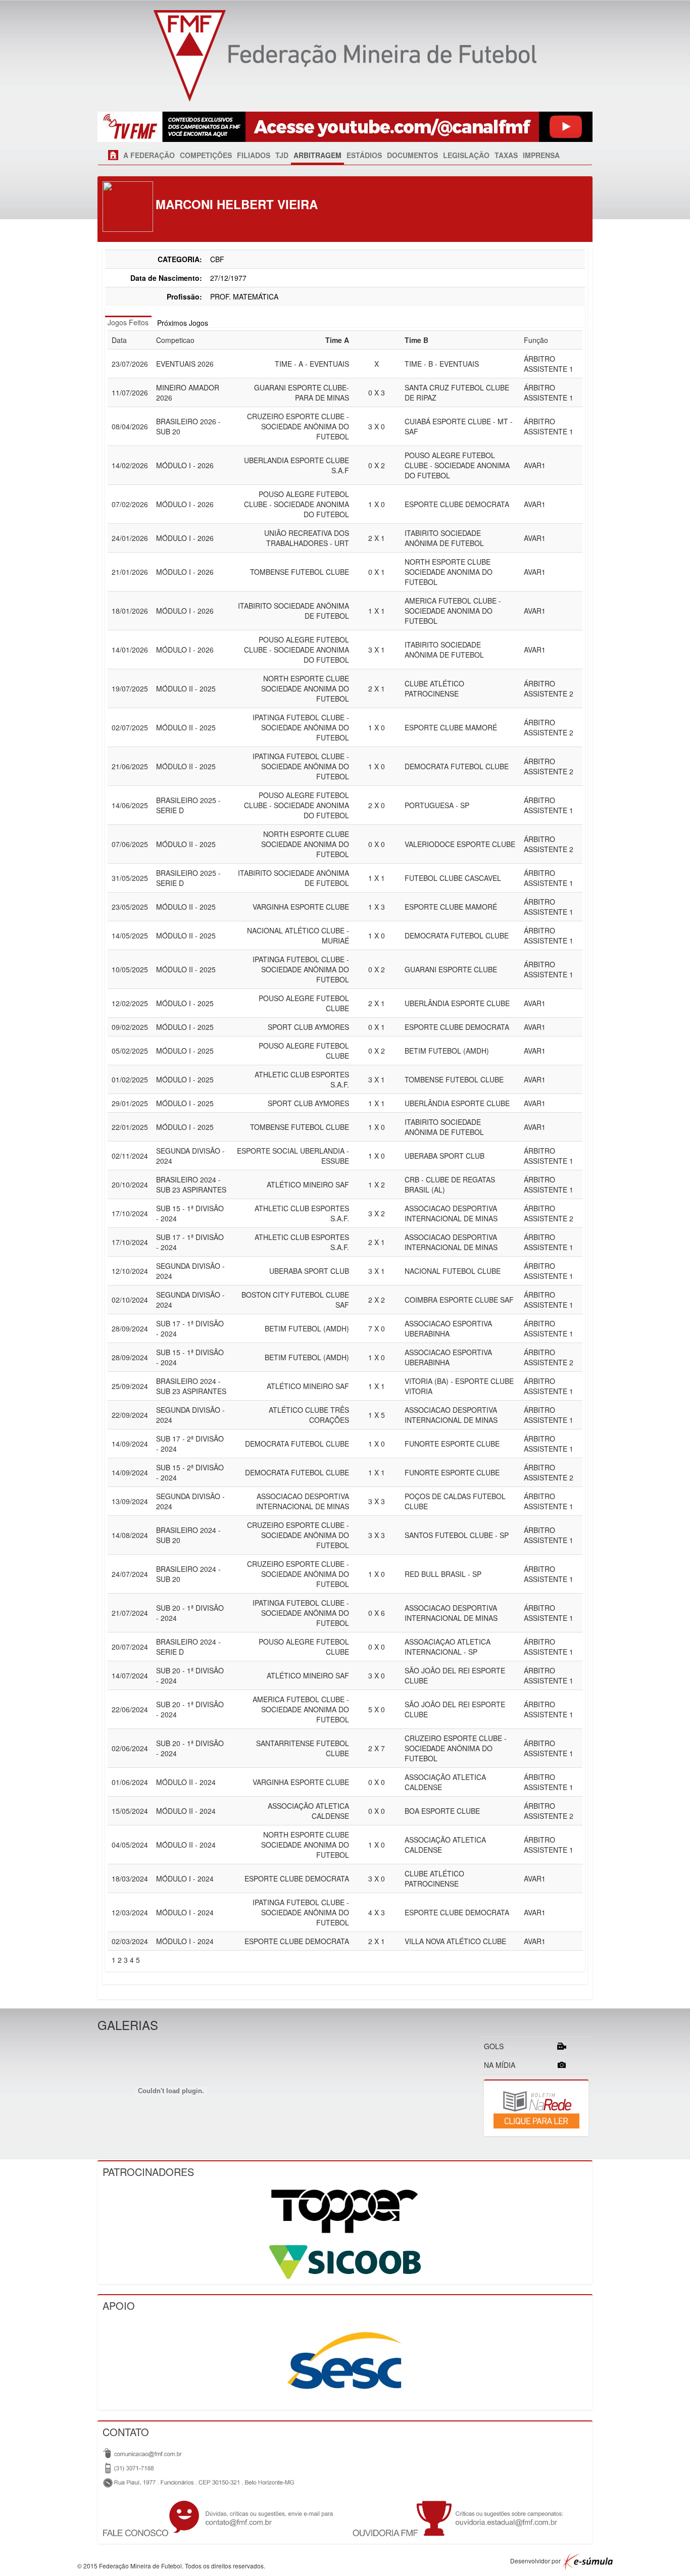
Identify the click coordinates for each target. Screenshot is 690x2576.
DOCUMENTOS (412, 155)
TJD (282, 155)
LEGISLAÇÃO (466, 155)
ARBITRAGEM (317, 155)
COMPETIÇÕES (206, 155)
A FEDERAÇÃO (149, 155)
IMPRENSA (541, 155)
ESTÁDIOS (364, 155)
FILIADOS (254, 155)
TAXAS (506, 155)
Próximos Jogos (183, 323)
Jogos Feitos (128, 322)
